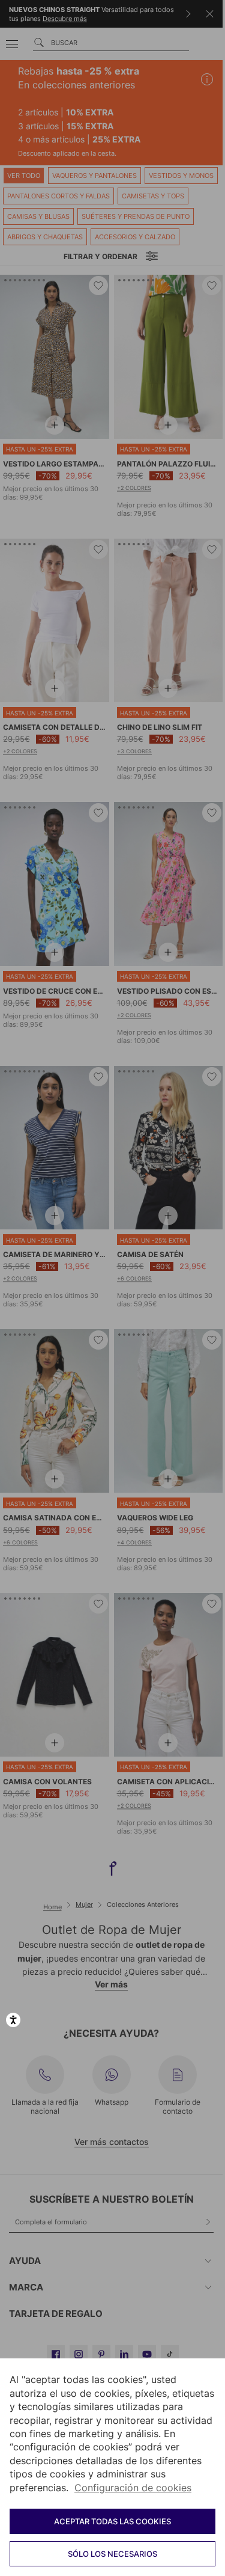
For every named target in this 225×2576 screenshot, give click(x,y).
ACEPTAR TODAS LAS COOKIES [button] (112, 2521)
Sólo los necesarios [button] (112, 2554)
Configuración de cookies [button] (133, 2488)
